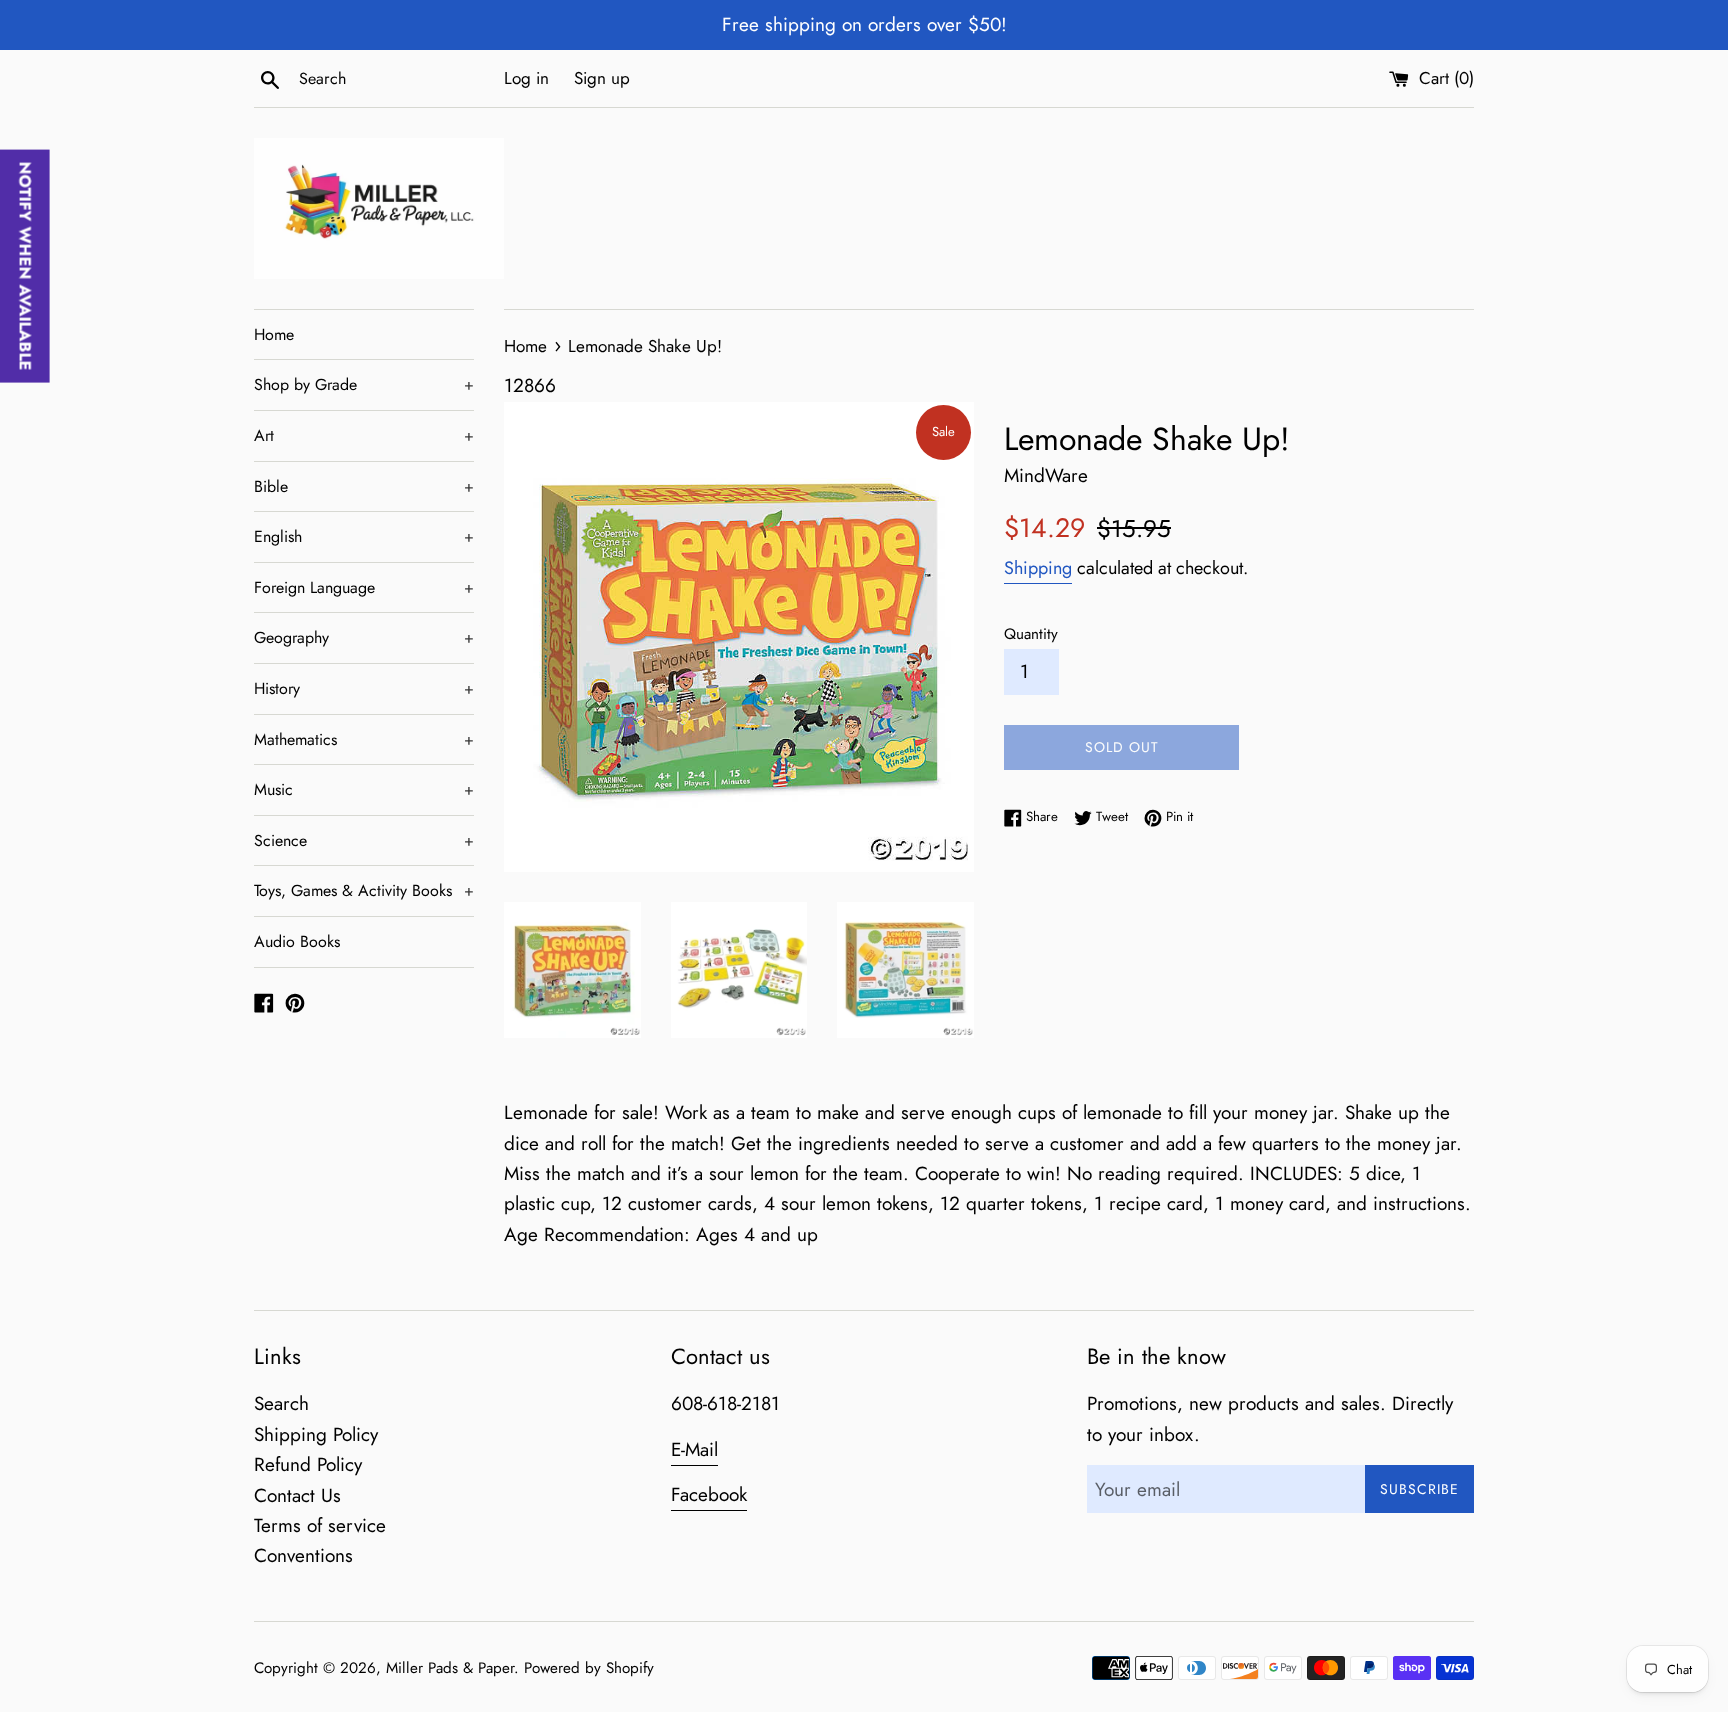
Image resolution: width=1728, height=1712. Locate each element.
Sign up (602, 78)
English (364, 536)
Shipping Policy (316, 1434)
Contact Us (297, 1495)
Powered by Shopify (589, 1668)
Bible (364, 486)
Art (364, 435)
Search (281, 1403)
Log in (526, 78)
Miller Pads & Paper (450, 1668)
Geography (364, 637)
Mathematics (364, 739)
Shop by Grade (364, 384)
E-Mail (694, 1449)
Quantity (1031, 634)
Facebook (709, 1494)
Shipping (1038, 568)
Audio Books (297, 941)
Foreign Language (364, 587)
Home (274, 334)
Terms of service (320, 1525)
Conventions (303, 1555)
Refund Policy (308, 1464)
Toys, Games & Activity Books (364, 890)
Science (364, 840)
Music (364, 789)
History (364, 688)
